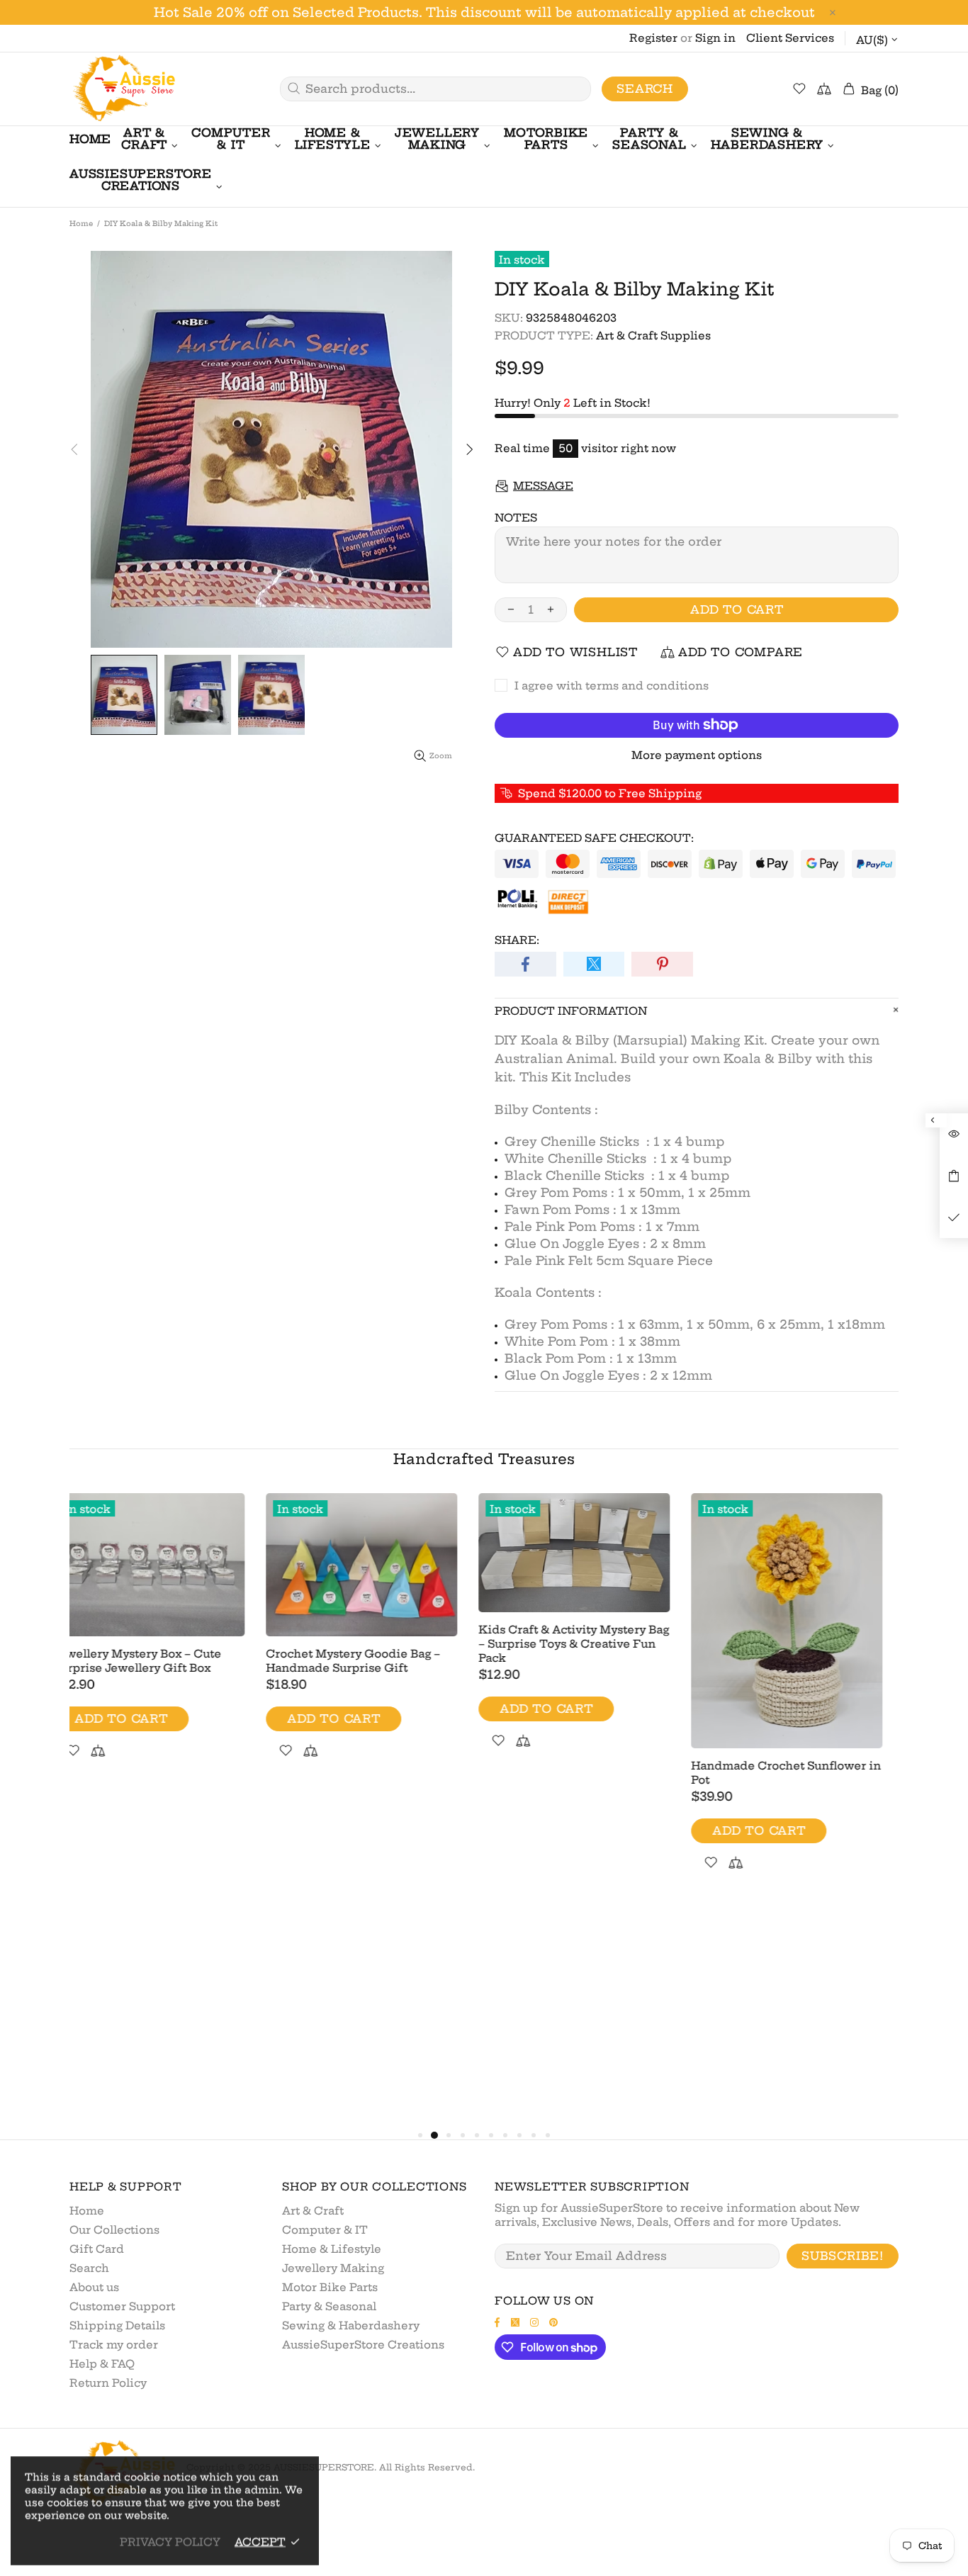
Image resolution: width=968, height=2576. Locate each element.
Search (645, 89)
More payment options (697, 755)
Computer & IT (325, 2230)
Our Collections (114, 2230)
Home (81, 224)
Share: (517, 940)
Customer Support (122, 2306)
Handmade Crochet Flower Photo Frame (148, 1734)
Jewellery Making (333, 2268)
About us (94, 2287)
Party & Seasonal (329, 2306)
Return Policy (108, 2383)
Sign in (715, 38)
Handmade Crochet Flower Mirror (573, 1753)
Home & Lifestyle (332, 2249)
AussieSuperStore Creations (363, 2345)
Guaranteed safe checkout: (594, 838)
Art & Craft (313, 2211)
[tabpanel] (165, 1679)
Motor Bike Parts (330, 2287)
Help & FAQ (102, 2364)
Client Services (790, 38)
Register (653, 38)
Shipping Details (117, 2325)
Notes (516, 518)
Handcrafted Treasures (484, 1459)
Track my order (114, 2345)
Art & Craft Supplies (653, 336)
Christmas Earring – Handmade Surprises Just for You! (373, 1773)
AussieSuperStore (123, 89)
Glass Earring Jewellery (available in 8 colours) (803, 1610)
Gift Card (97, 2249)
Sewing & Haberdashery (351, 2325)
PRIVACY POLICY (170, 2542)
